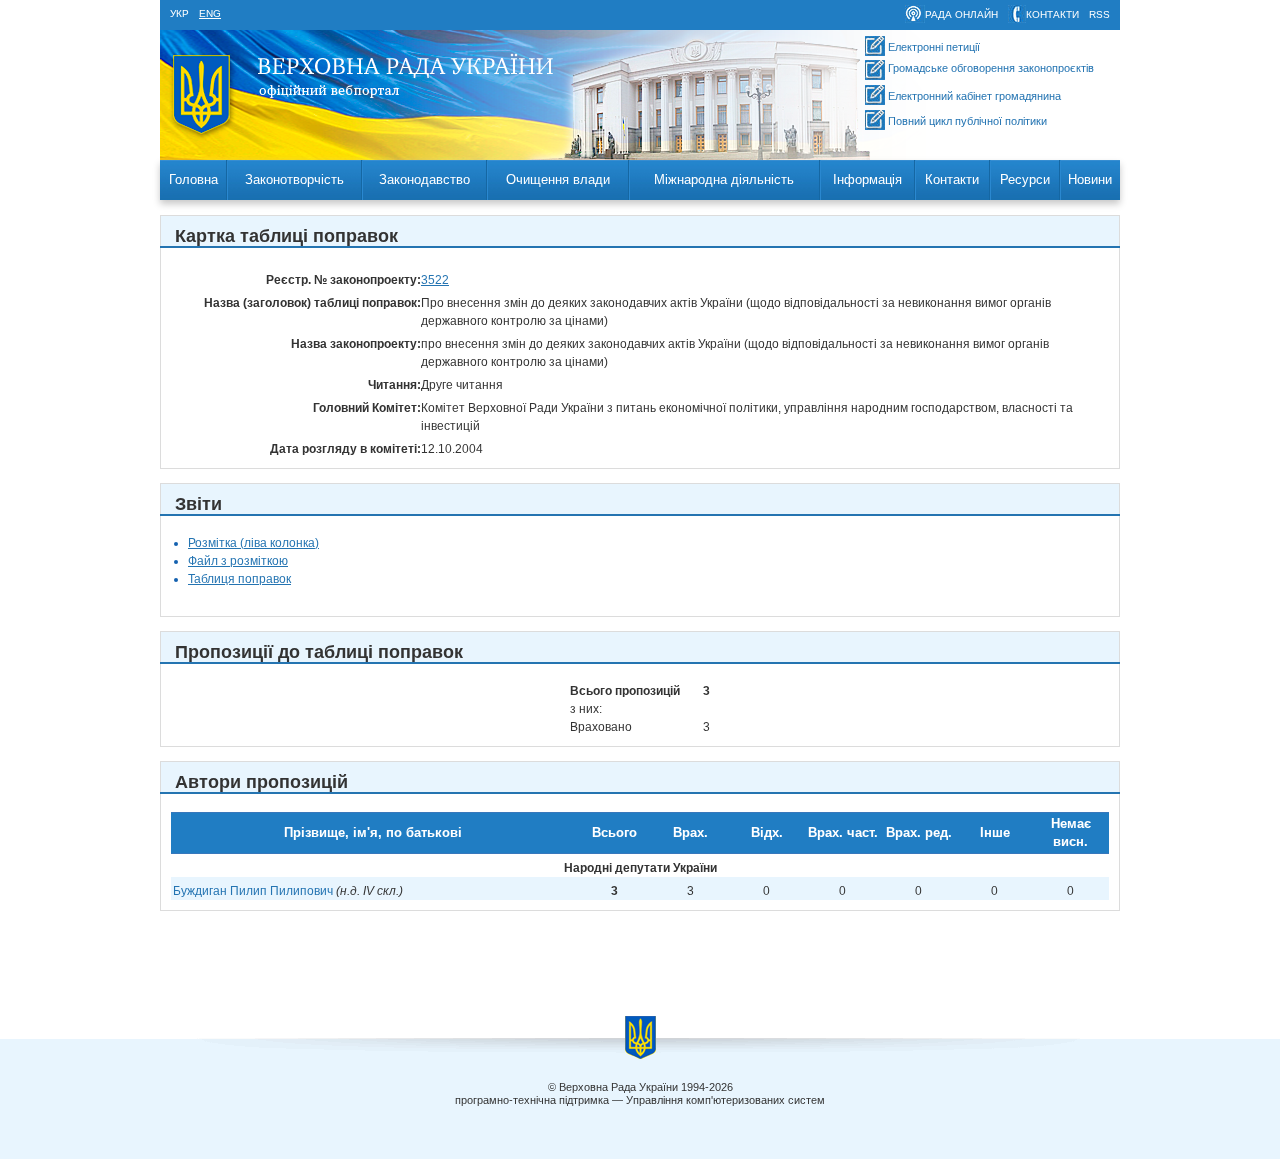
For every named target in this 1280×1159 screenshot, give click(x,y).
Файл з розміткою (238, 561)
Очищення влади (558, 179)
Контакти (952, 179)
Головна (193, 179)
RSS (1099, 14)
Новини (1090, 179)
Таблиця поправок (239, 579)
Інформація (867, 179)
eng (210, 13)
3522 (435, 280)
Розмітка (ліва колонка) (253, 543)
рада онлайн (961, 14)
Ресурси (1025, 179)
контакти (1052, 14)
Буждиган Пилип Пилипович (253, 891)
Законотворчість (294, 179)
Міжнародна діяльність (724, 179)
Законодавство (424, 179)
